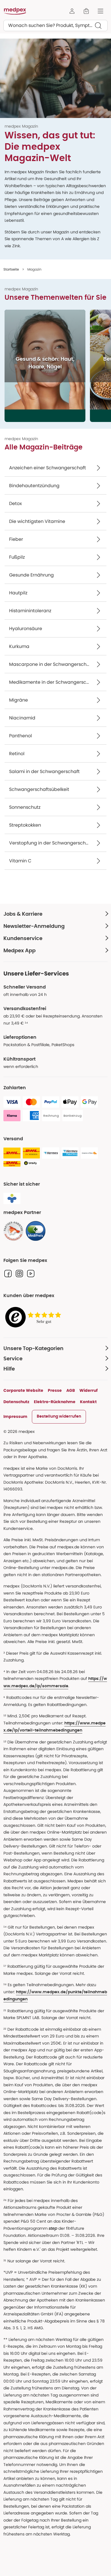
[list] (58, 366)
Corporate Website (23, 1390)
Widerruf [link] (89, 1390)
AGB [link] (71, 1390)
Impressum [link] (15, 1416)
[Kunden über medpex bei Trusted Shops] (35, 1317)
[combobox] (55, 26)
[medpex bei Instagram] (19, 1274)
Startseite (11, 269)
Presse (55, 1390)
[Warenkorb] (86, 11)
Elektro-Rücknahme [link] (55, 1402)
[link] (13, 1231)
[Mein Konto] (72, 11)
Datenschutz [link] (16, 1402)
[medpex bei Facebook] (8, 1274)
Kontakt (88, 1402)
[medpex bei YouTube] (31, 1274)
